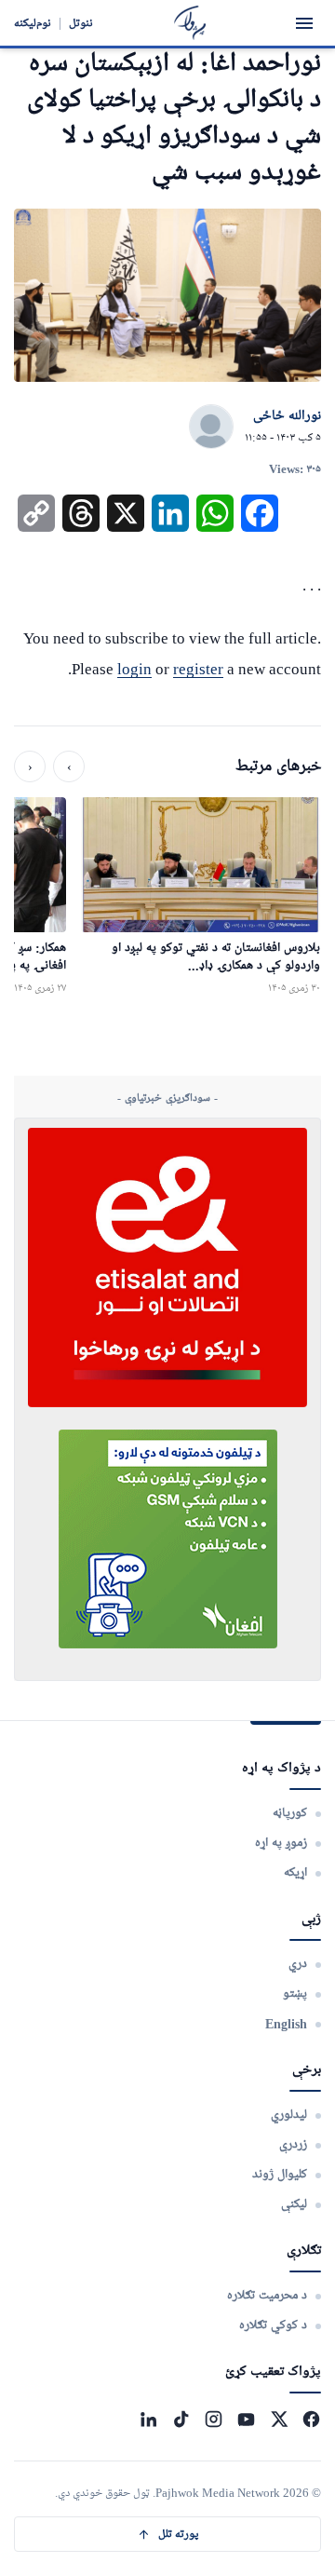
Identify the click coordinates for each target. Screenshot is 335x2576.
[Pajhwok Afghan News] (190, 23)
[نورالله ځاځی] (211, 427)
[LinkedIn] (148, 2419)
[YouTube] (246, 2419)
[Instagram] (214, 2419)
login (134, 669)
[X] (279, 2419)
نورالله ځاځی (287, 416)
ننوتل (81, 23)
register (198, 669)
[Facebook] (311, 2419)
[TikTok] (181, 2419)
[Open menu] (304, 23)
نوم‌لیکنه (33, 23)
